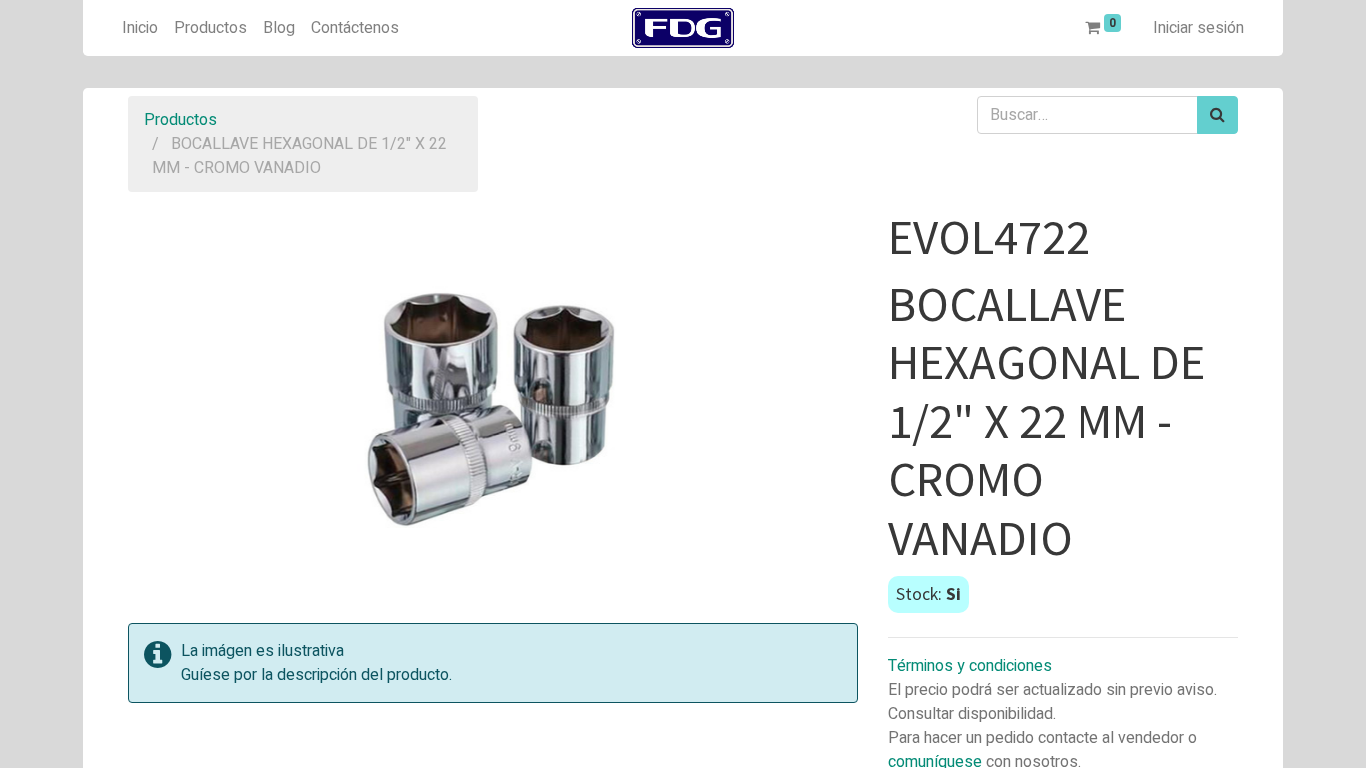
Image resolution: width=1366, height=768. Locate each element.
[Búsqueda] (1217, 115)
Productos (180, 120)
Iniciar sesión (1198, 28)
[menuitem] (140, 28)
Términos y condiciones (970, 666)
